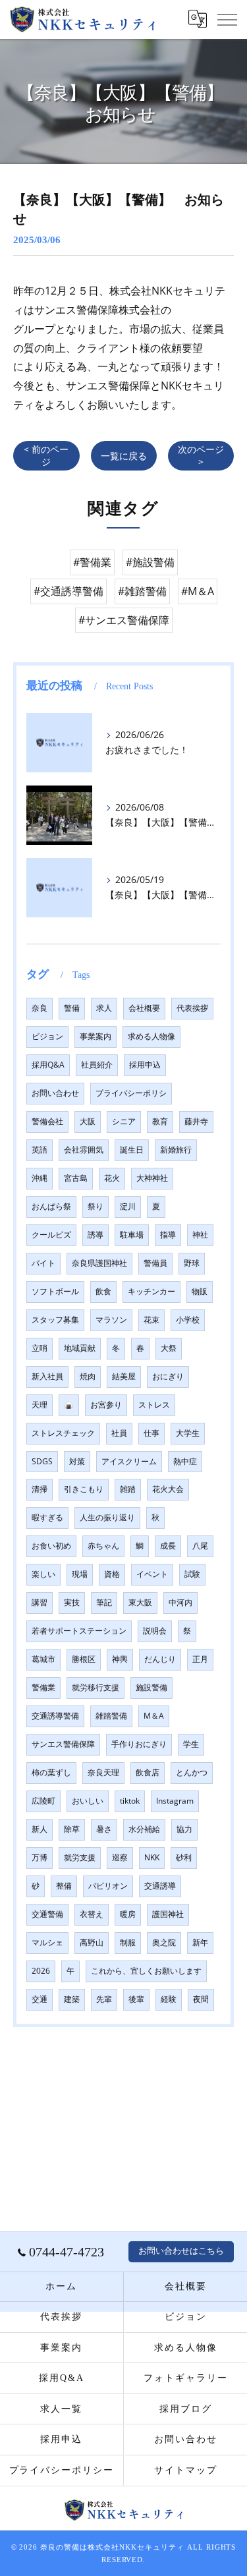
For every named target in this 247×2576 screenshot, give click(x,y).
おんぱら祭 (51, 1206)
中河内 (180, 1602)
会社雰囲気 (84, 1150)
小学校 (188, 1320)
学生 (191, 1744)
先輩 (104, 1999)
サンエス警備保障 (63, 1744)
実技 (72, 1602)
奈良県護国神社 (99, 1263)
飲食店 (148, 1772)
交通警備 (47, 1914)
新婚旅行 (176, 1150)
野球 (192, 1263)
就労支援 (80, 1857)
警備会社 (47, 1121)
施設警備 (151, 1687)
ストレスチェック (63, 1433)
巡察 (120, 1857)
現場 (80, 1574)
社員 (119, 1433)
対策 (77, 1461)
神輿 (120, 1659)
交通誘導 (160, 1886)
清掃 (40, 1489)
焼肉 (88, 1376)
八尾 (200, 1546)
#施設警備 (150, 562)
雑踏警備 (111, 1716)
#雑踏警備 (142, 591)
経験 (169, 1999)
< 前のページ (46, 455)
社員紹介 (97, 1065)
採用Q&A (48, 1065)
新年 (200, 1942)
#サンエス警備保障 (124, 620)
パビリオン (108, 1886)
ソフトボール (55, 1291)
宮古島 (76, 1178)
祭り (96, 1206)
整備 (64, 1886)
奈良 (40, 1008)
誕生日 (132, 1150)
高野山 (92, 1942)
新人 (40, 1829)
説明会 (155, 1631)
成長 (168, 1546)
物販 (200, 1291)
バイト (43, 1263)
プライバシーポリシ (131, 1093)
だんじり (160, 1659)
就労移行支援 (96, 1687)
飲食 (103, 1291)
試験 (192, 1574)
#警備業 (92, 562)
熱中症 (185, 1461)
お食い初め (51, 1546)
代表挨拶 (192, 1008)
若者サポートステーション (79, 1631)
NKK (152, 1857)
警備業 (43, 1687)
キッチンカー (151, 1291)
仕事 (151, 1433)
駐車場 (132, 1235)
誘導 (96, 1235)
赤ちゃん (103, 1546)
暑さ (104, 1829)
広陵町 (43, 1801)
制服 (128, 1942)
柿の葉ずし (51, 1772)
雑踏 (128, 1489)
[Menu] (227, 19)
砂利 (184, 1857)
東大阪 (140, 1602)
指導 (168, 1235)
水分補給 (144, 1829)
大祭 (169, 1348)
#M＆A (198, 591)
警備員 (155, 1263)
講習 (40, 1602)
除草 (72, 1829)
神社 (200, 1235)
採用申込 (145, 1065)
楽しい (43, 1574)
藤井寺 (196, 1121)
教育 (160, 1121)
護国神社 (168, 1914)
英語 (40, 1150)
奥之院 (164, 1942)
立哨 (40, 1348)
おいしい (88, 1801)
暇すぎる (47, 1517)
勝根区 (84, 1659)
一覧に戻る (124, 456)
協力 (184, 1829)
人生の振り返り (107, 1517)
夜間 (201, 1999)
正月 (200, 1659)
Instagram (175, 1801)
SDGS (42, 1461)
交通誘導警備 (55, 1716)
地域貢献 (80, 1348)
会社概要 (144, 1008)
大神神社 (152, 1178)
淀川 (128, 1206)
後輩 (136, 1999)
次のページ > (201, 455)
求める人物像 (151, 1036)
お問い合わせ (55, 1093)
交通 (40, 1999)
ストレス (154, 1405)
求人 (104, 1008)
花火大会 (168, 1489)
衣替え (92, 1914)
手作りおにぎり (139, 1744)
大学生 (188, 1433)
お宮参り (106, 1405)
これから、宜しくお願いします (146, 1971)
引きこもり (84, 1489)
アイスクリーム (129, 1461)
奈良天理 (103, 1772)
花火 (112, 1178)
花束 (151, 1320)
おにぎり (168, 1376)
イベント (152, 1574)
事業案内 (96, 1036)
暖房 (128, 1914)
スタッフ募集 (55, 1320)
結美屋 (124, 1376)
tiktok (130, 1801)
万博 (40, 1857)
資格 (112, 1574)
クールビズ (51, 1235)
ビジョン (47, 1036)
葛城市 (43, 1659)
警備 (72, 1008)
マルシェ (47, 1942)
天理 (40, 1405)
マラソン (111, 1320)
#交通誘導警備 (69, 591)
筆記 (104, 1602)
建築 (72, 1999)
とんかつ (192, 1772)
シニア (124, 1121)
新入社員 (47, 1376)
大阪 (88, 1121)
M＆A (154, 1716)
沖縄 (40, 1178)
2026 (41, 1971)
